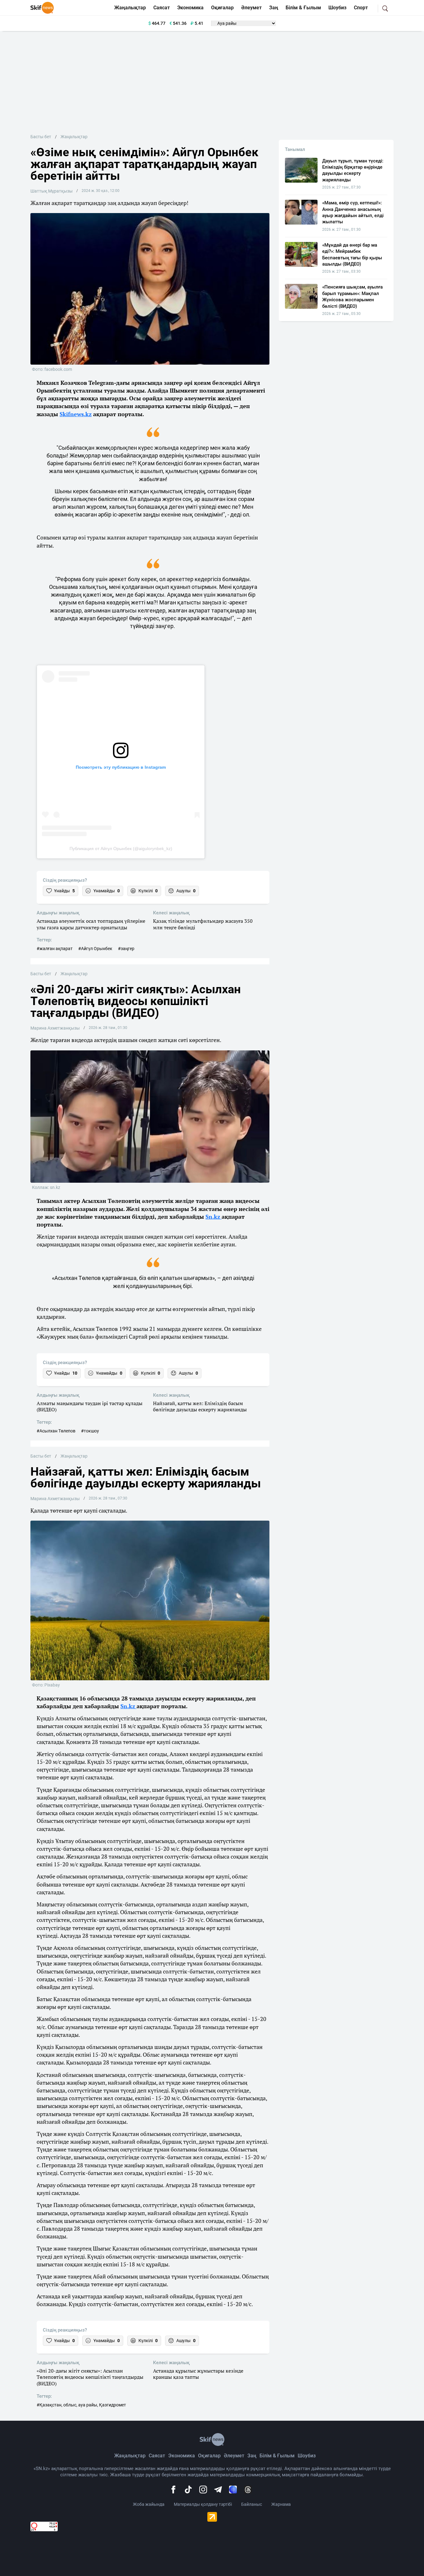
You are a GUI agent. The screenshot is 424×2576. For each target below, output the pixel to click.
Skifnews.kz (76, 414)
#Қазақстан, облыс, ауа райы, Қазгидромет (81, 2405)
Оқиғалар (222, 8)
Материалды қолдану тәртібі (203, 2504)
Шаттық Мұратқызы (52, 191)
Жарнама (281, 2504)
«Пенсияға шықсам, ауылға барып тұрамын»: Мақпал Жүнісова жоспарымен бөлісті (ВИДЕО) (352, 296)
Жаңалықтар (130, 8)
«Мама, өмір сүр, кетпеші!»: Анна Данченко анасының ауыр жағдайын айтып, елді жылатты (353, 212)
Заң (274, 8)
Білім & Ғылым (303, 8)
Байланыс (252, 2504)
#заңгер (126, 949)
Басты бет (41, 137)
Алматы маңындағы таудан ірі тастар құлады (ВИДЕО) (90, 1407)
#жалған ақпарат (55, 949)
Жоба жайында (149, 2504)
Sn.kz (214, 1217)
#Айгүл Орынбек (95, 949)
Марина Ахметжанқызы (55, 1028)
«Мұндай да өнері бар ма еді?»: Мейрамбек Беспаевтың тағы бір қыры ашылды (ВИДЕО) (352, 255)
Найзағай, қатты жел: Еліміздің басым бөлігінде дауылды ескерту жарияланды (200, 1407)
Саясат (162, 8)
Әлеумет (251, 8)
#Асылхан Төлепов (56, 1431)
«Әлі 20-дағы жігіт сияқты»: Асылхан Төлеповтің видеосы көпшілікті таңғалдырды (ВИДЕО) (90, 2377)
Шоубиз (337, 8)
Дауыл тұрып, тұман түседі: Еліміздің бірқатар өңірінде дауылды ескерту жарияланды (353, 170)
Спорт (361, 8)
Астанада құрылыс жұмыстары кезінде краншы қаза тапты (198, 2374)
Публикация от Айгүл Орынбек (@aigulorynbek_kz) (121, 849)
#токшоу (90, 1431)
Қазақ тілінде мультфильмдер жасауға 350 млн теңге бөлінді (203, 924)
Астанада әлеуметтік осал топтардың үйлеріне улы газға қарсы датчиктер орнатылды (91, 924)
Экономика (190, 8)
